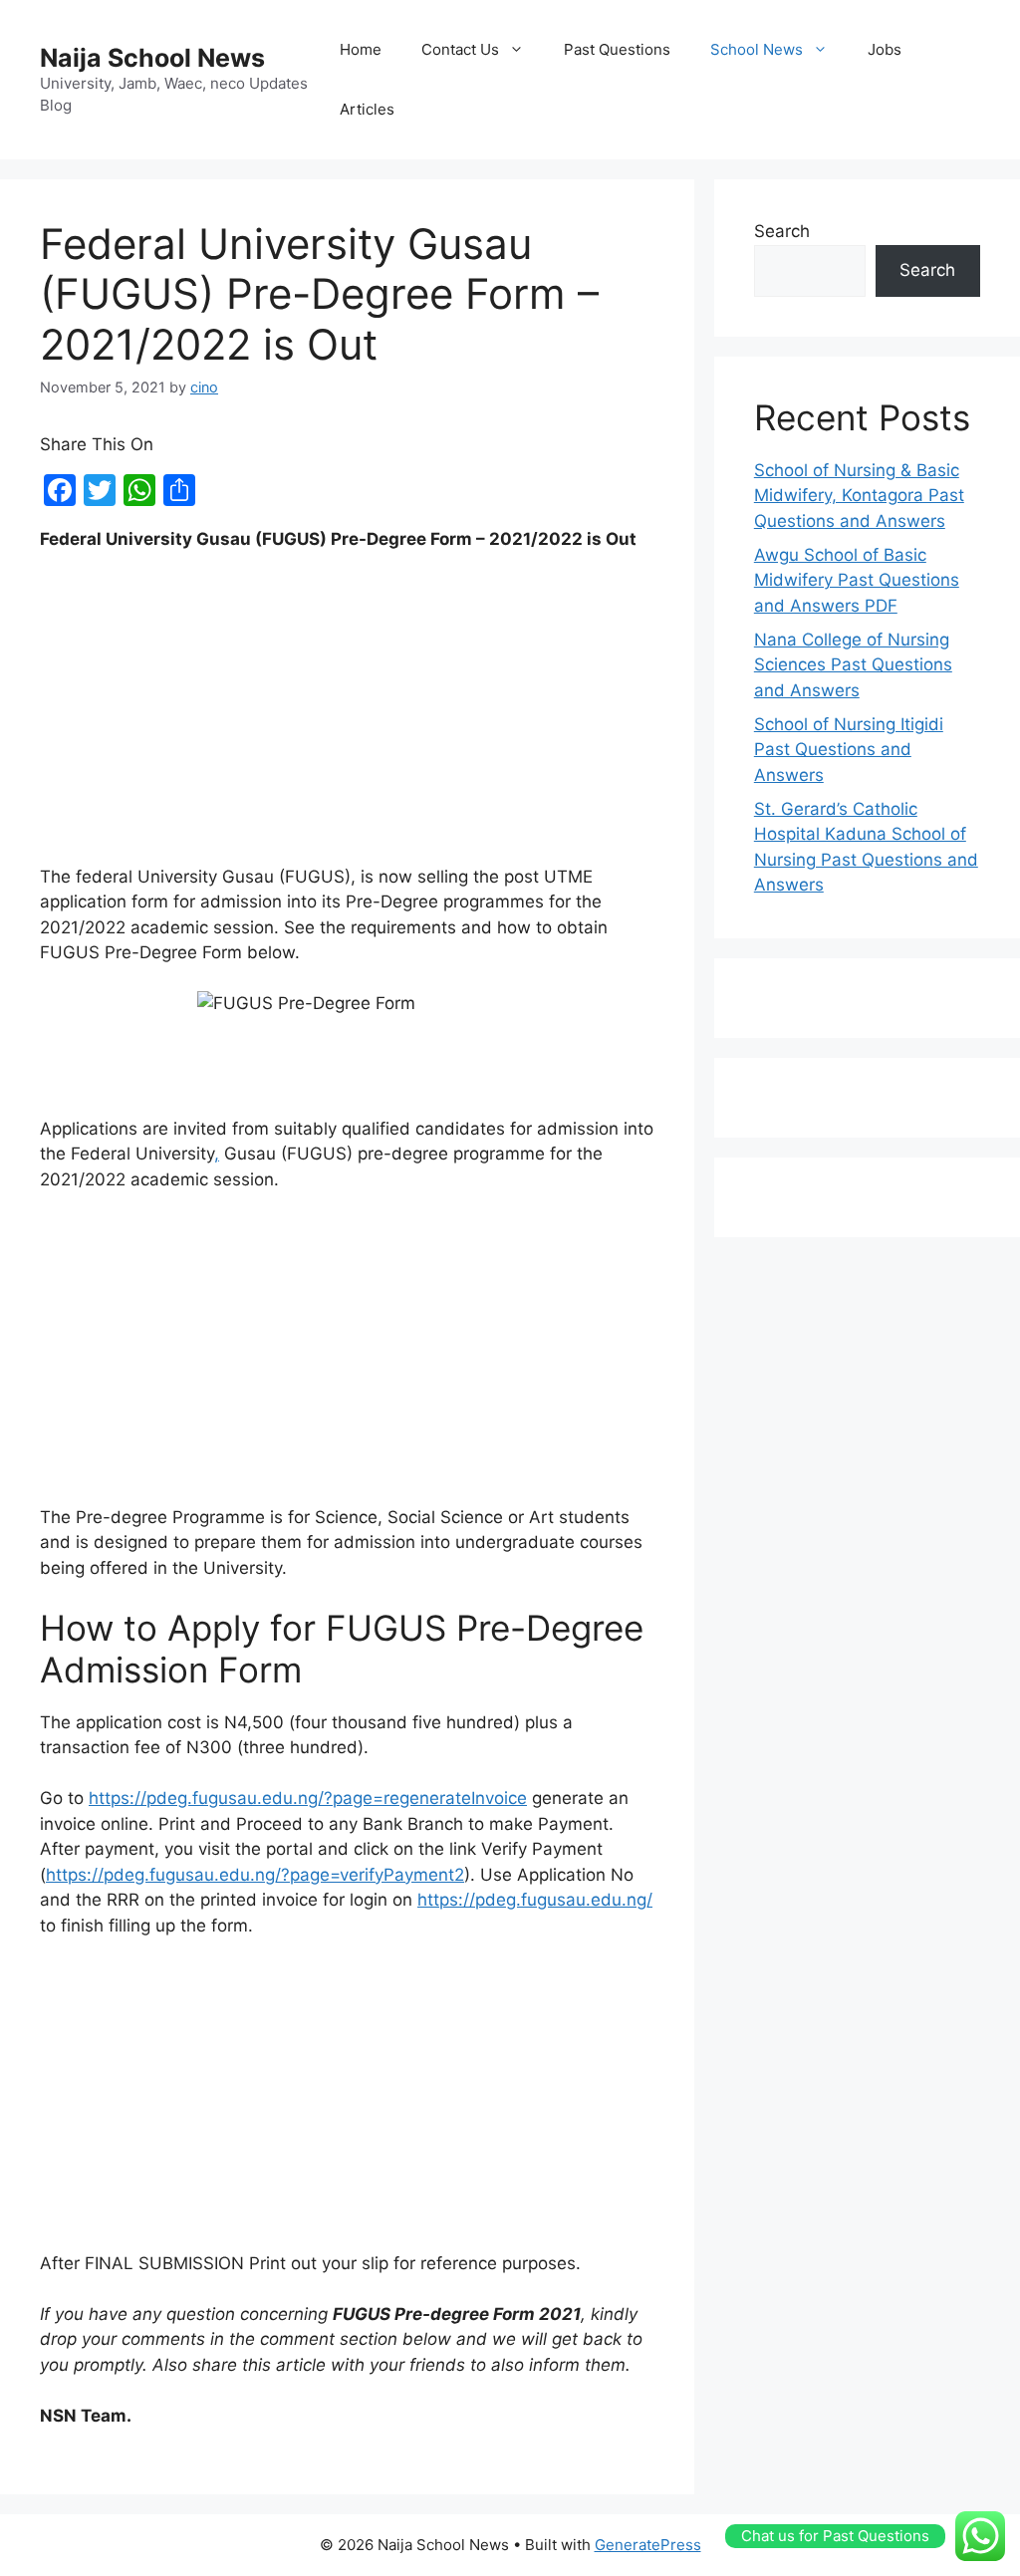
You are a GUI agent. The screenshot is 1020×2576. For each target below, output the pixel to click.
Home (361, 49)
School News (757, 49)
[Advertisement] (347, 717)
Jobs (885, 49)
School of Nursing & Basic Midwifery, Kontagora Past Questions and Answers (859, 496)
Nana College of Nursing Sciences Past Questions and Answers (853, 665)
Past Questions (617, 49)
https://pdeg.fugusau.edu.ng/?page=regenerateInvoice (308, 1798)
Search (782, 231)
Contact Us (460, 49)
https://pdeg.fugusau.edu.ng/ (535, 1900)
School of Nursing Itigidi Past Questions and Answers (849, 750)
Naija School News (152, 58)
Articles (367, 109)
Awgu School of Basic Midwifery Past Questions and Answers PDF (857, 580)
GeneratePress (648, 2545)
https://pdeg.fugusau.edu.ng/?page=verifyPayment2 (255, 1875)
